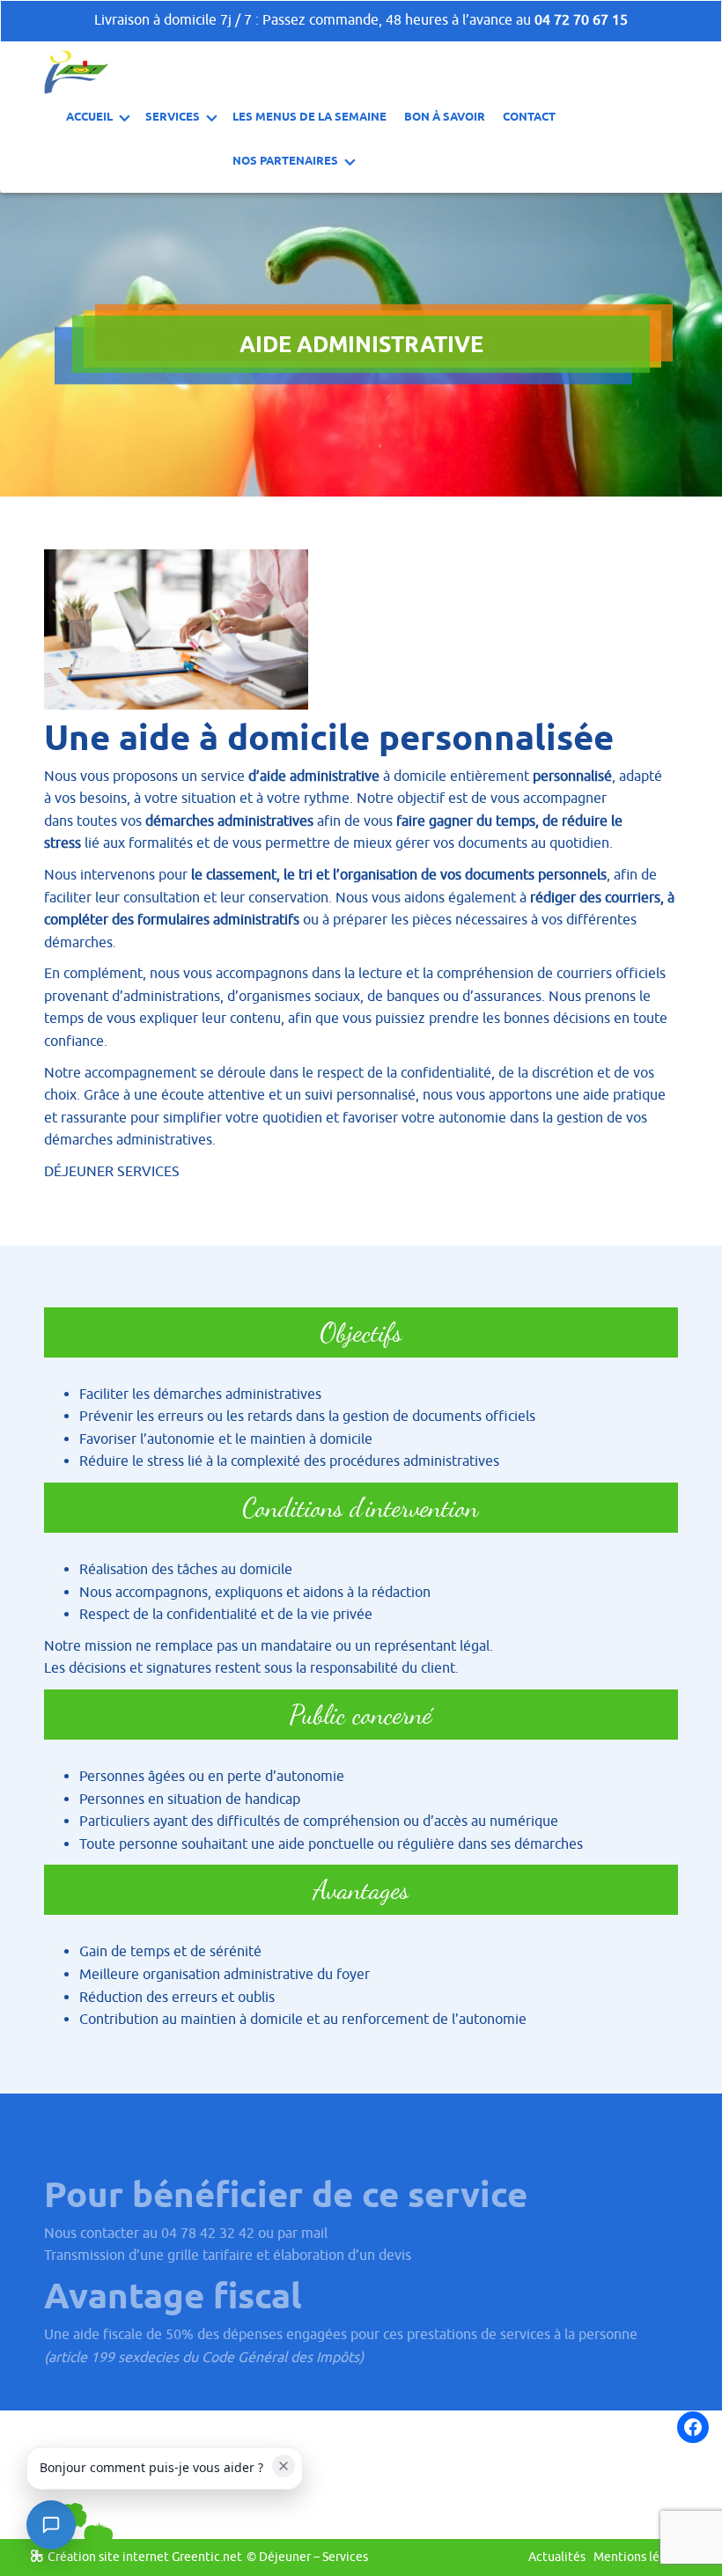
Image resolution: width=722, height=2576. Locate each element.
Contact (529, 116)
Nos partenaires (285, 160)
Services (173, 116)
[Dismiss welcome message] (284, 2466)
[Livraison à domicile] (76, 71)
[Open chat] (51, 2525)
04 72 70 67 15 (581, 20)
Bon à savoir (445, 116)
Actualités (557, 2557)
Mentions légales (641, 2557)
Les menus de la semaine (309, 116)
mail (314, 2234)
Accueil (89, 116)
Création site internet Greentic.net (145, 2557)
